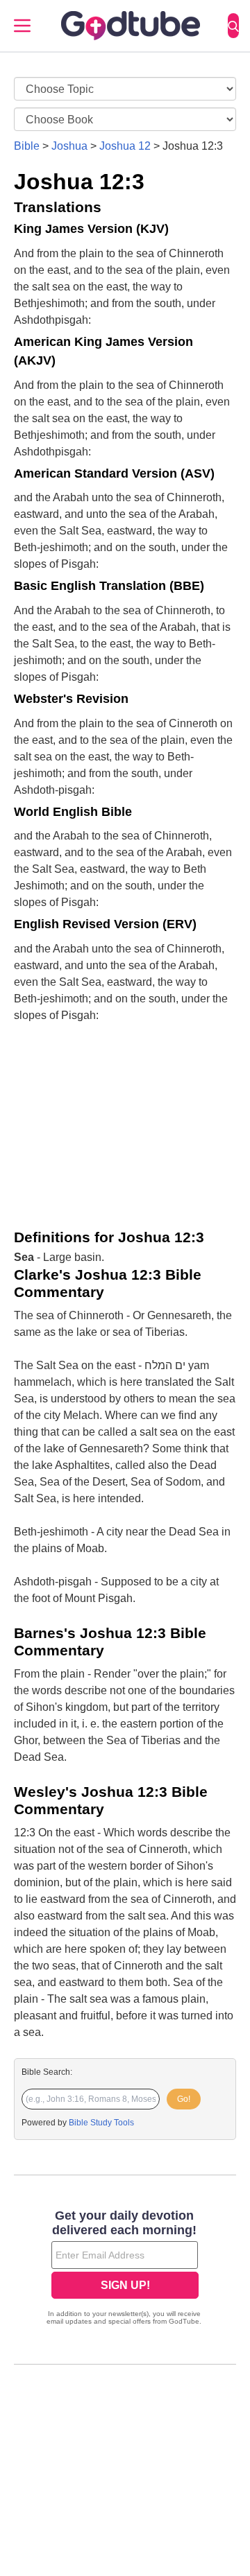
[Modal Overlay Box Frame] (125, 2269)
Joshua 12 (125, 146)
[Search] (233, 26)
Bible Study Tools (101, 2123)
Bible (27, 146)
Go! (184, 2099)
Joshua (69, 146)
